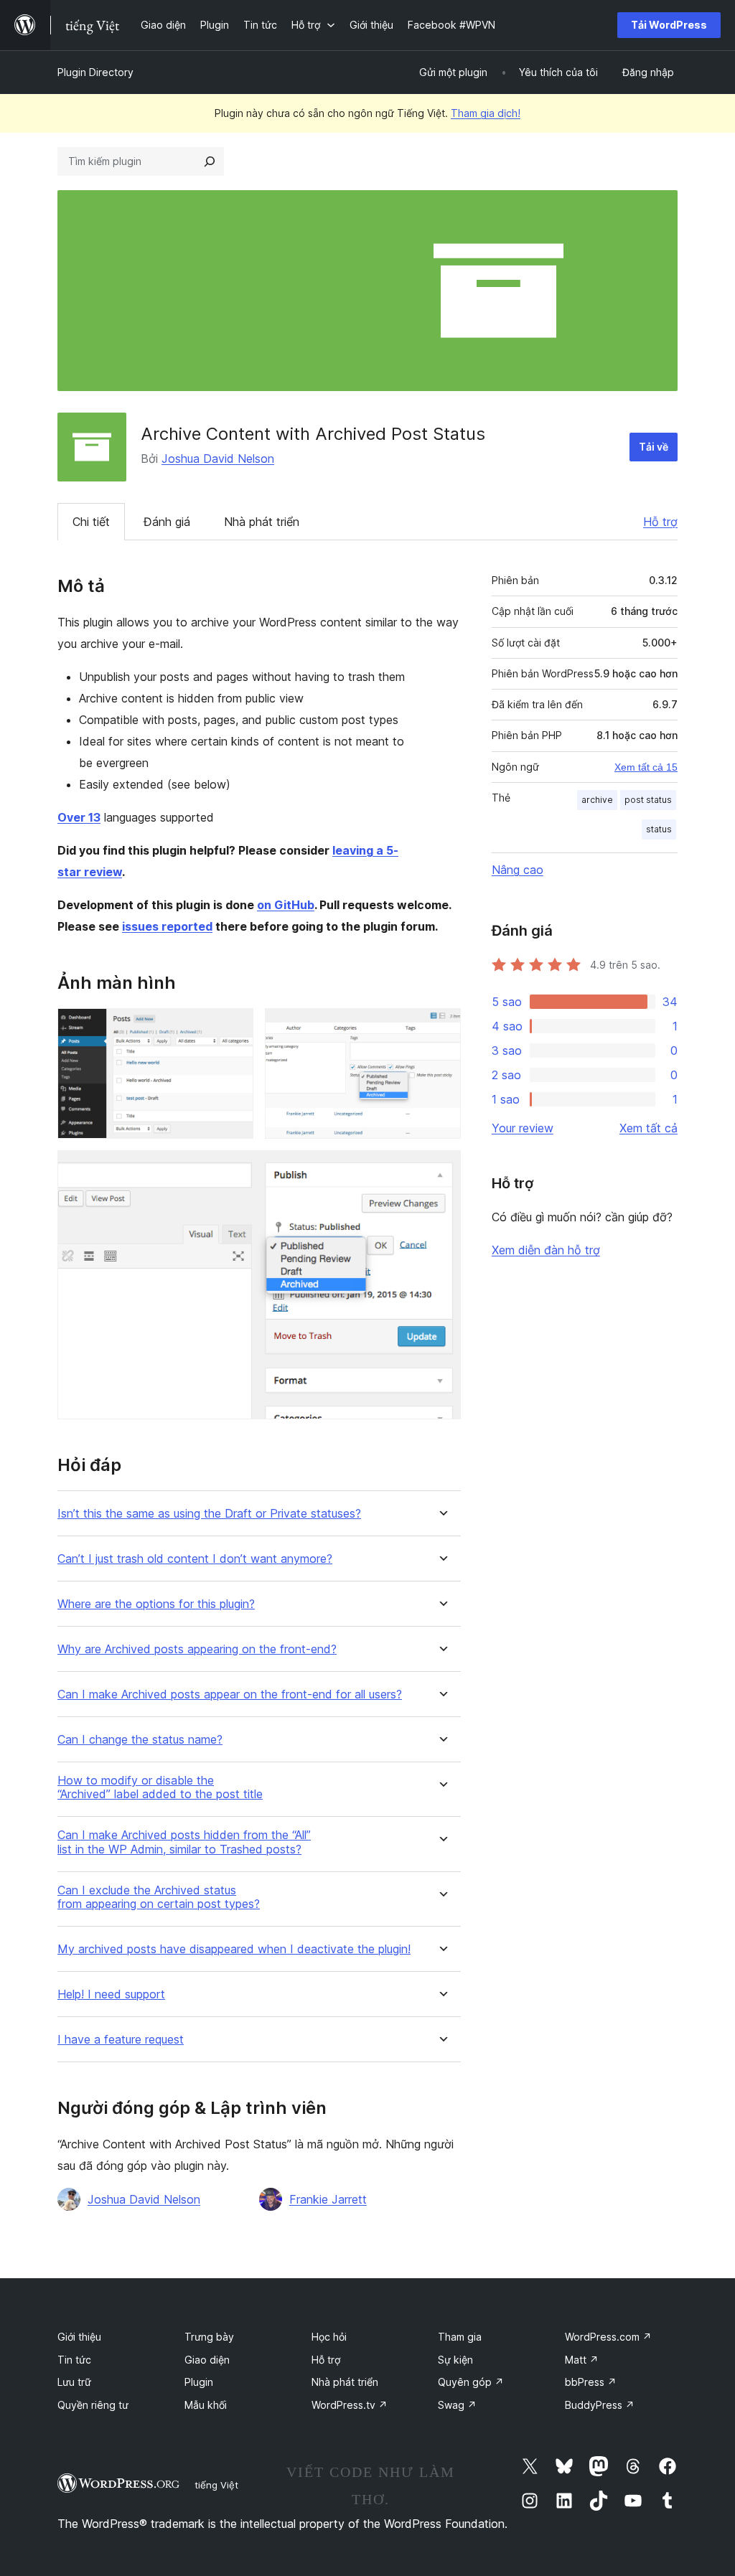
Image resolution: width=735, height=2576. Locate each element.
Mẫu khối (206, 2405)
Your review (523, 1128)
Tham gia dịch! (486, 113)
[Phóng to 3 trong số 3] (441, 1170)
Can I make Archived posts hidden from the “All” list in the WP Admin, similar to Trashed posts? (184, 1842)
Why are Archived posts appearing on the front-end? (197, 1649)
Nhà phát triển (262, 522)
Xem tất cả (649, 1128)
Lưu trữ (74, 2382)
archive (597, 800)
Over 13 (79, 817)
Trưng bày (209, 2337)
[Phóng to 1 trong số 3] (234, 1028)
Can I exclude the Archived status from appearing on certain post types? (159, 1897)
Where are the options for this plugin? (156, 1604)
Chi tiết (91, 522)
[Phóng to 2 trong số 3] (441, 1028)
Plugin (199, 2382)
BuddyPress (600, 2405)
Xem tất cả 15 (646, 767)
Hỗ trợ (660, 522)
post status (648, 800)
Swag (457, 2405)
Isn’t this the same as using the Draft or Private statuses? (209, 1514)
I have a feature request (121, 2040)
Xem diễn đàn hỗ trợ (546, 1250)
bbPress (591, 2382)
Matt (582, 2360)
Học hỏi (329, 2337)
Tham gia (460, 2337)
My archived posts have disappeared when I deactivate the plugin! (234, 1949)
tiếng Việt (216, 2485)
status (659, 829)
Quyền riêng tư (93, 2405)
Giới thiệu (79, 2337)
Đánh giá (167, 522)
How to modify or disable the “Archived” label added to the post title (160, 1787)
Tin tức (74, 2360)
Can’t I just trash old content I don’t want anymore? (195, 1559)
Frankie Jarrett (328, 2199)
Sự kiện (455, 2360)
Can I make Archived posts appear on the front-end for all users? (230, 1694)
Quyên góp (471, 2382)
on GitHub (286, 905)
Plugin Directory (95, 72)
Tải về (654, 447)
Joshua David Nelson (218, 459)
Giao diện (207, 2360)
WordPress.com (608, 2337)
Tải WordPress (669, 25)
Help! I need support (111, 1994)
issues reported (167, 926)
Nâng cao (518, 870)
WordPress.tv (350, 2405)
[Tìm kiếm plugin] (210, 161)
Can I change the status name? (140, 1740)
